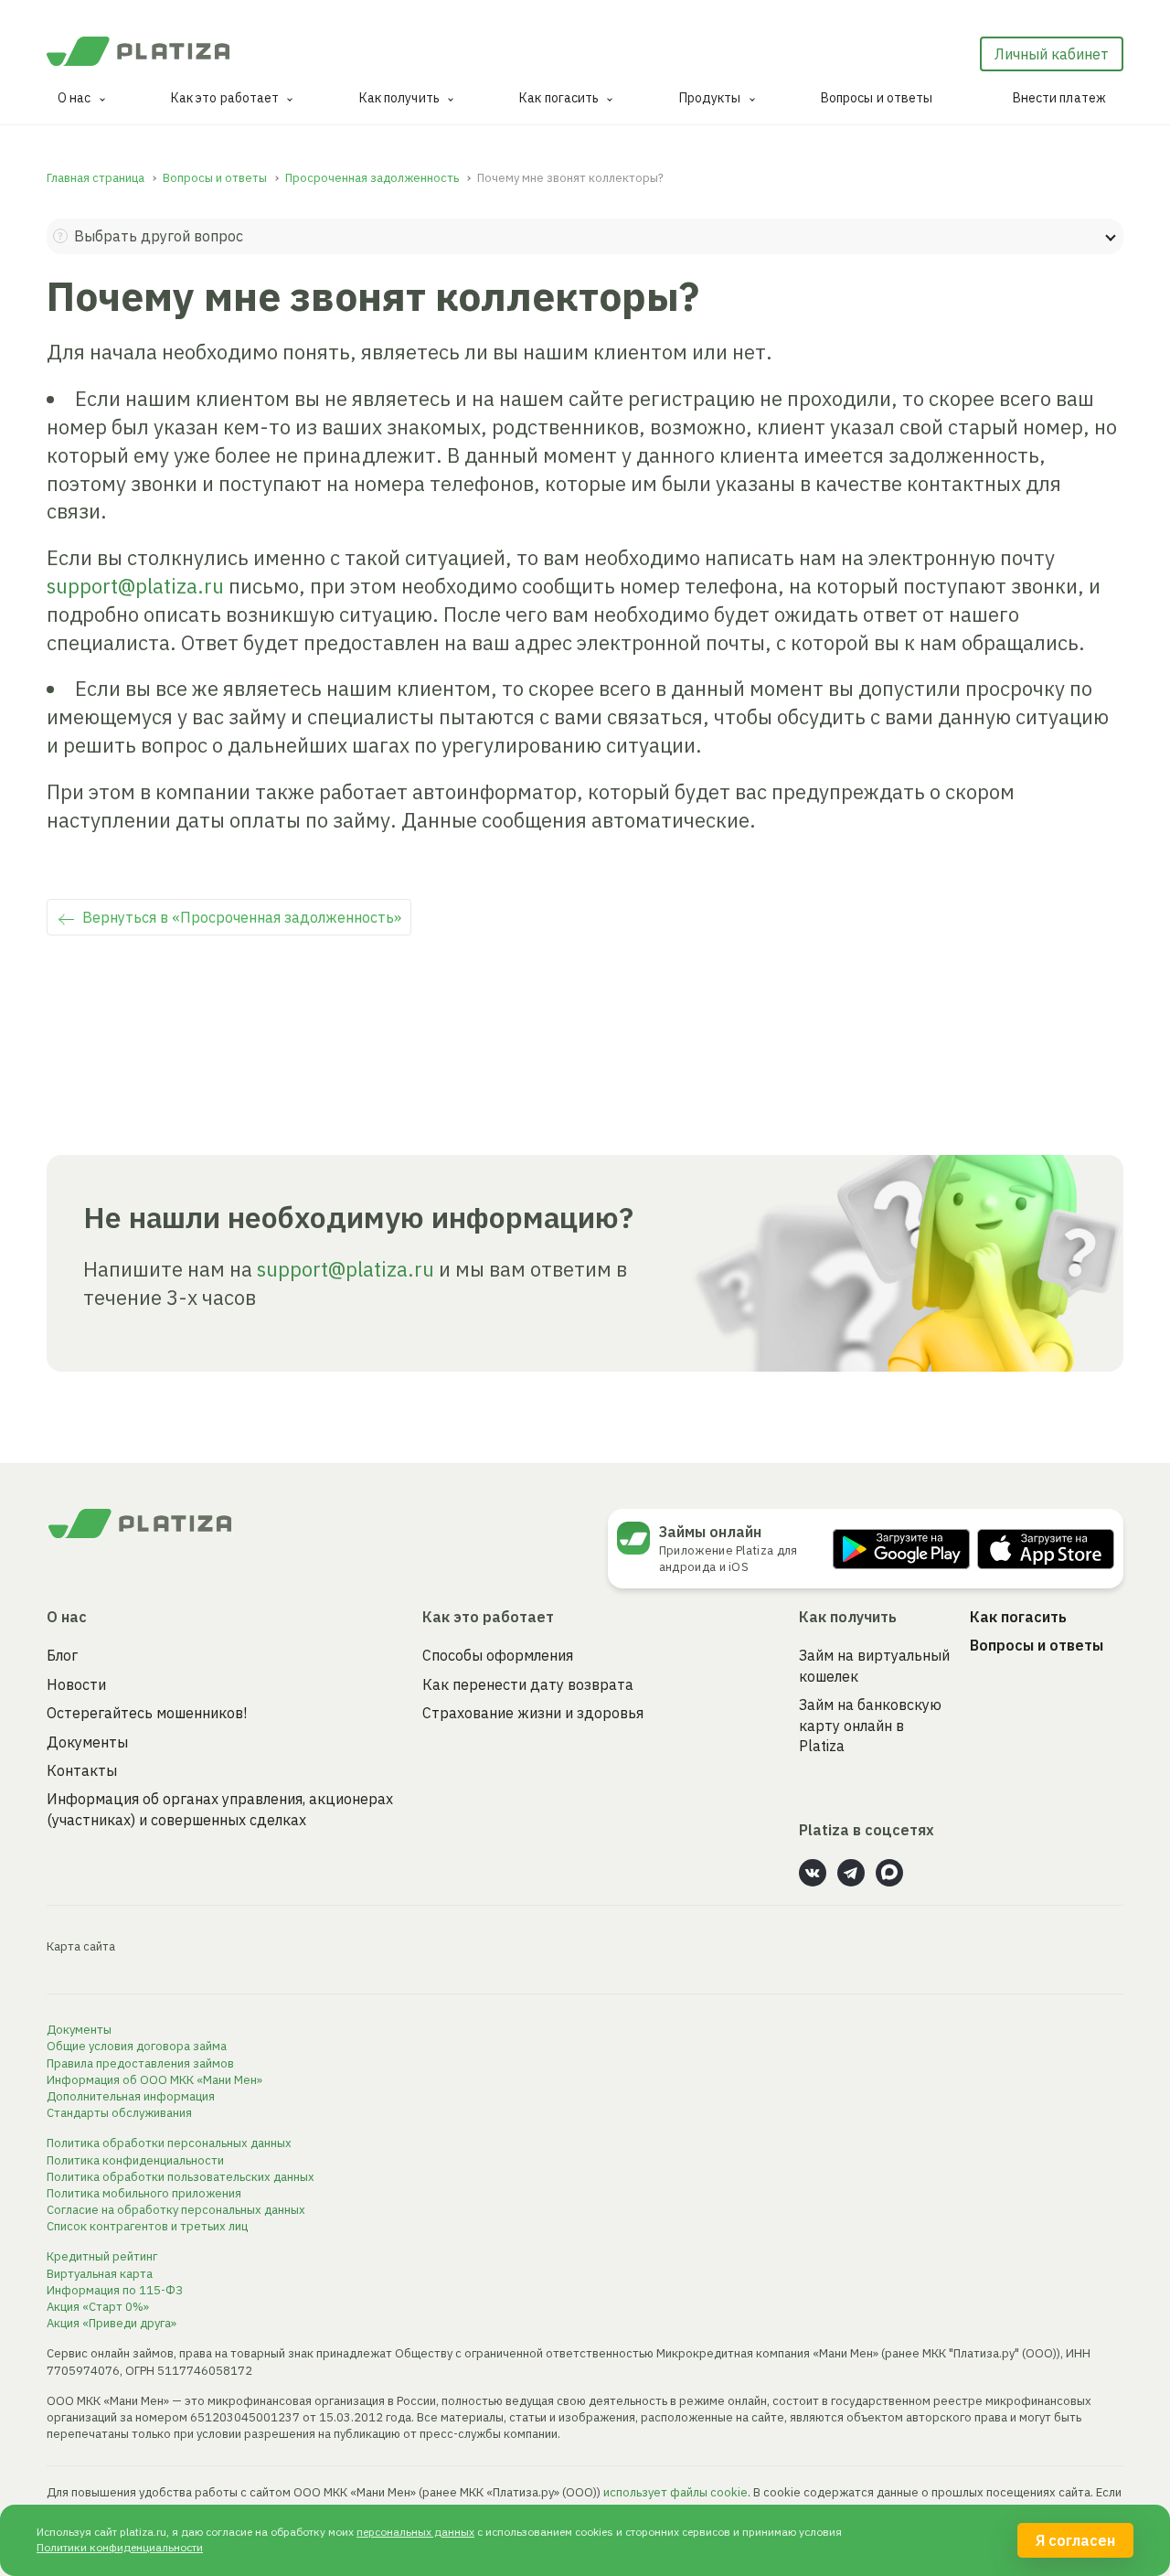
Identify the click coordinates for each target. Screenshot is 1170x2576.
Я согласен (1075, 2540)
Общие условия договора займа (137, 2046)
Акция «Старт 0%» (98, 2307)
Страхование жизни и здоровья (533, 1713)
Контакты (82, 1770)
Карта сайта (81, 1946)
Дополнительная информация (131, 2096)
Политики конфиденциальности (120, 2547)
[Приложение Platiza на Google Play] (901, 1549)
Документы (87, 1742)
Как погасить (559, 98)
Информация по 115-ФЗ (115, 2290)
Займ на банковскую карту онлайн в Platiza (870, 1725)
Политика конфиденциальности (135, 2160)
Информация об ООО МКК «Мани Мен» (154, 2080)
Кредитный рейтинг (102, 2256)
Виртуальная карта (100, 2274)
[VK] (813, 1873)
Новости (76, 1684)
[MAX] (889, 1873)
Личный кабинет (1052, 54)
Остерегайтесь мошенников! (147, 1713)
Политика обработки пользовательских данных (181, 2177)
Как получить (399, 98)
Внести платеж (1059, 98)
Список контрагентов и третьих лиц (147, 2226)
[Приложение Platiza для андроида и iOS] (638, 1538)
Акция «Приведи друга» (112, 2323)
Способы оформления (498, 1655)
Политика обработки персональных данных (169, 2143)
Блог (62, 1655)
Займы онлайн (710, 1532)
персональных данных (415, 2532)
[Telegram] (851, 1873)
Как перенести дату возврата (528, 1684)
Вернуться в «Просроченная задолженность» (242, 917)
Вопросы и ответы (877, 98)
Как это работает (225, 98)
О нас (74, 98)
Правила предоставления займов (140, 2063)
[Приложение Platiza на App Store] (1046, 1549)
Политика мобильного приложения (144, 2193)
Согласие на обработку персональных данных (176, 2210)
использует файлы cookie (675, 2492)
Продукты (710, 98)
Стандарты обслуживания (119, 2113)
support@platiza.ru (135, 586)
